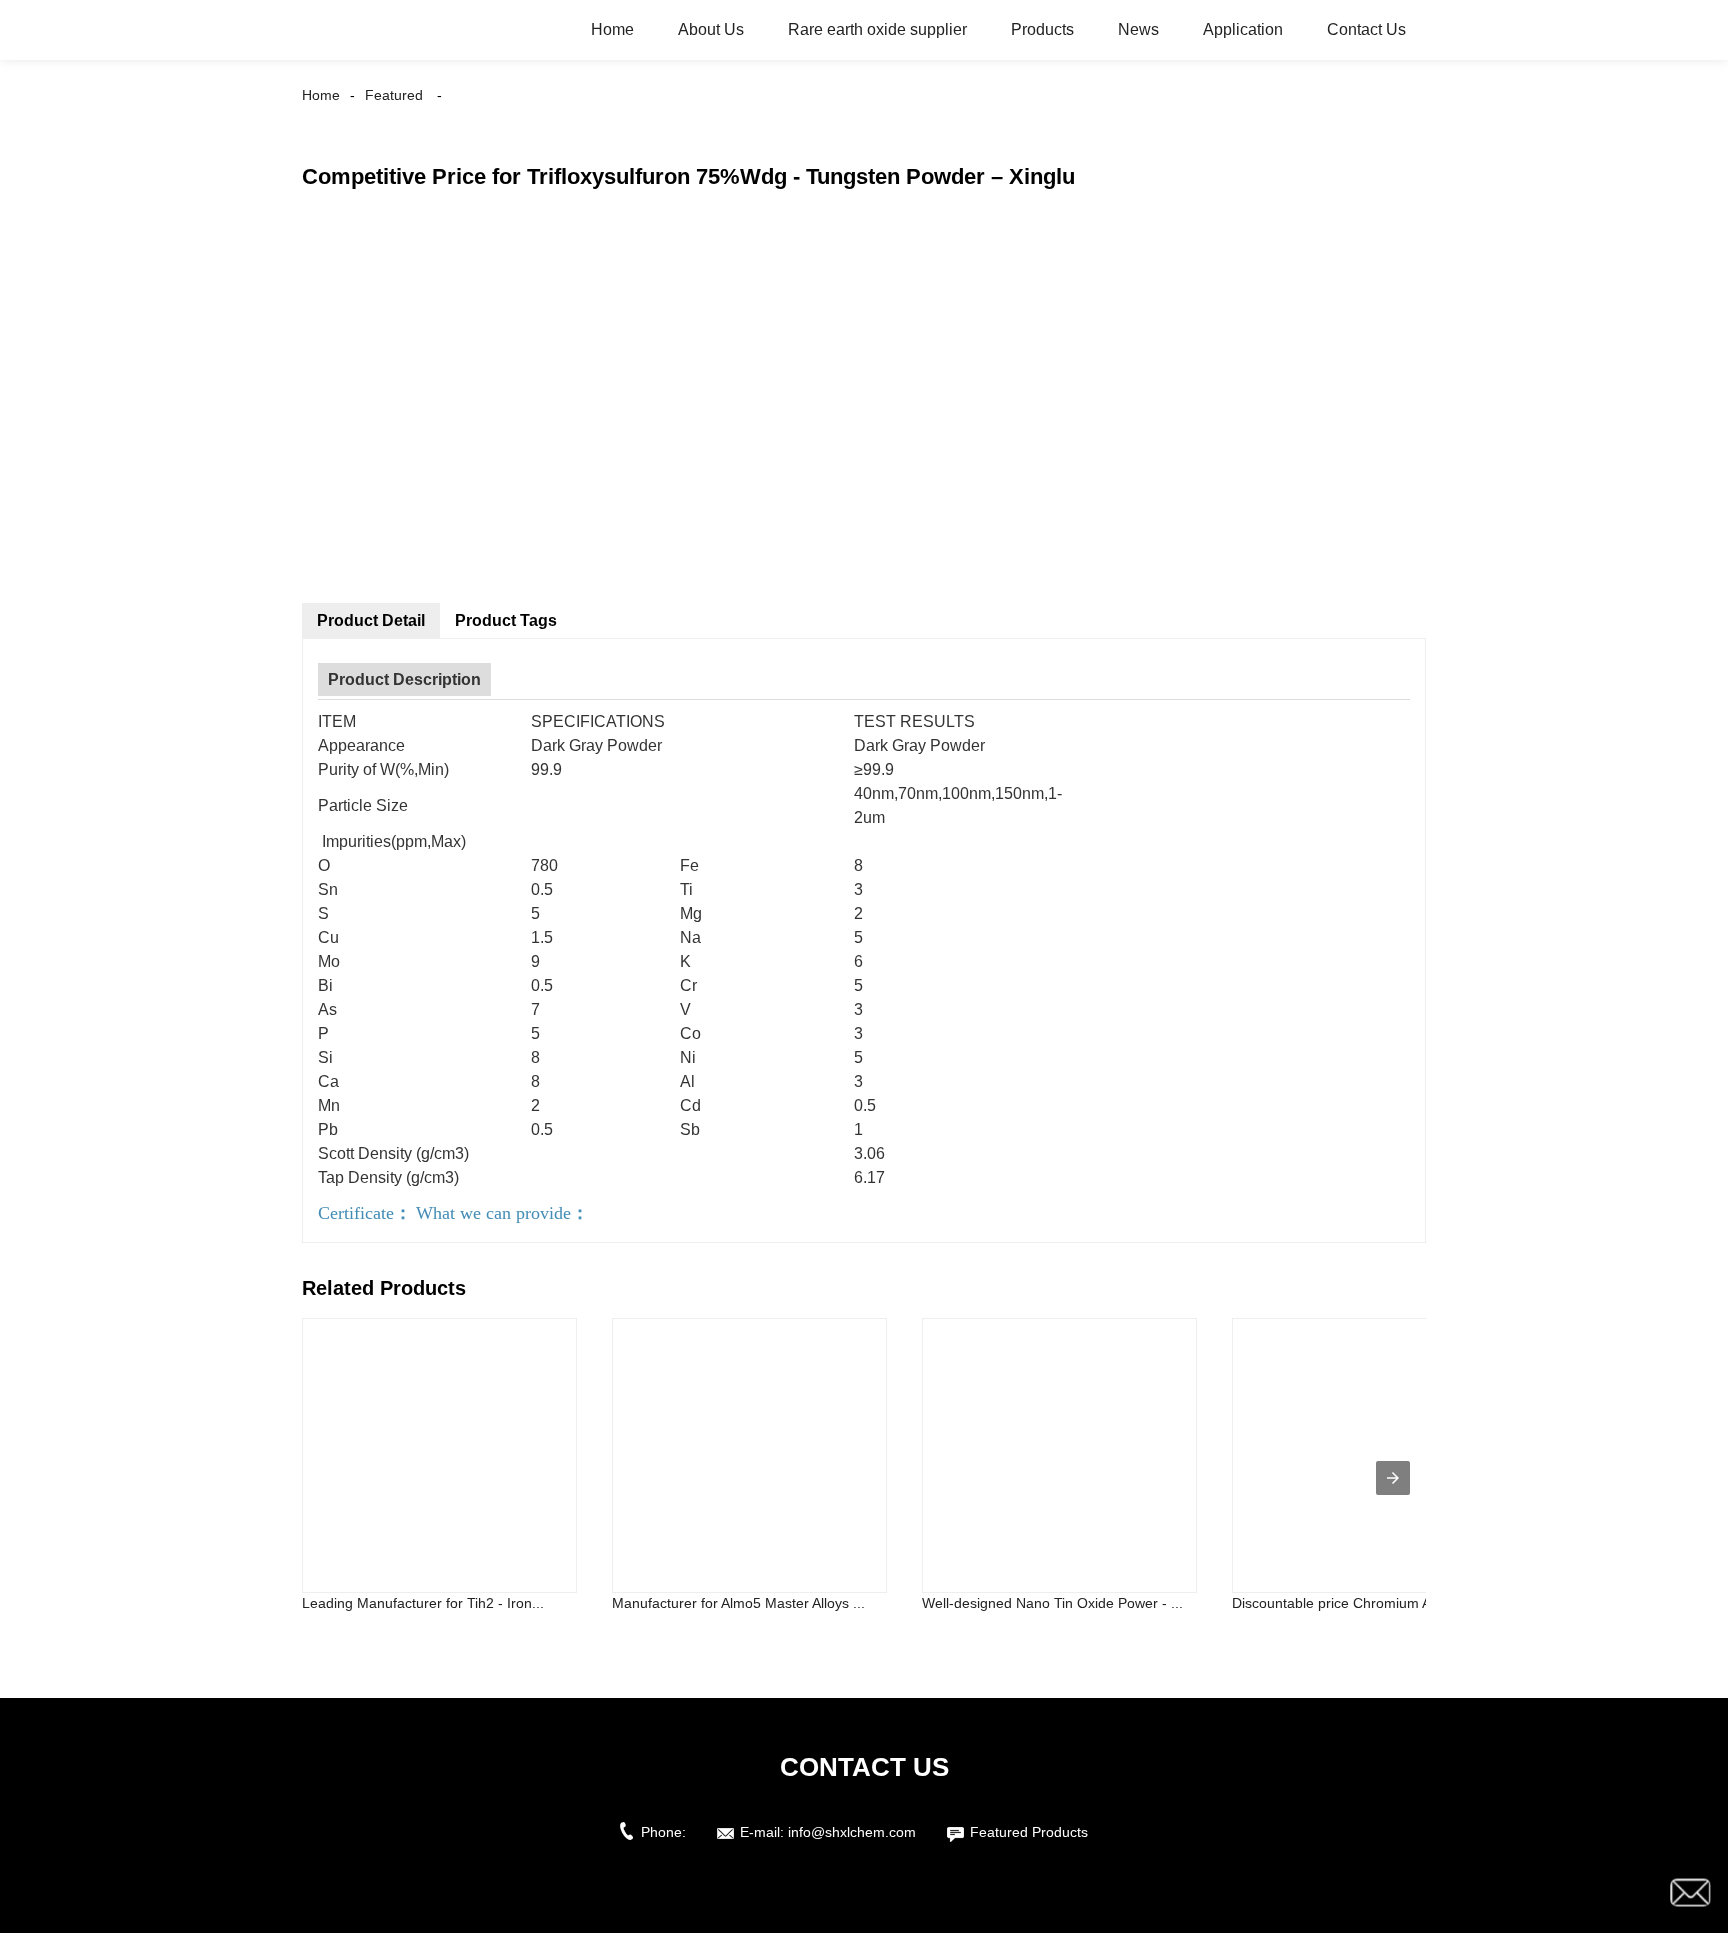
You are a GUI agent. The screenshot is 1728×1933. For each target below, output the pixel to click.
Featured (394, 95)
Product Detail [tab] (371, 620)
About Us (711, 29)
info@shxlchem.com (852, 1832)
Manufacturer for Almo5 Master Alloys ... (738, 1603)
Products (1042, 29)
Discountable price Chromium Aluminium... (1366, 1603)
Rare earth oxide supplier (877, 29)
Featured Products (1029, 1832)
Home (612, 29)
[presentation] (1393, 1478)
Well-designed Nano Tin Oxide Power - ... (1052, 1603)
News (1138, 29)
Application (1243, 29)
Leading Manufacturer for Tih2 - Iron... (423, 1603)
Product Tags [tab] (506, 620)
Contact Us (1366, 29)
